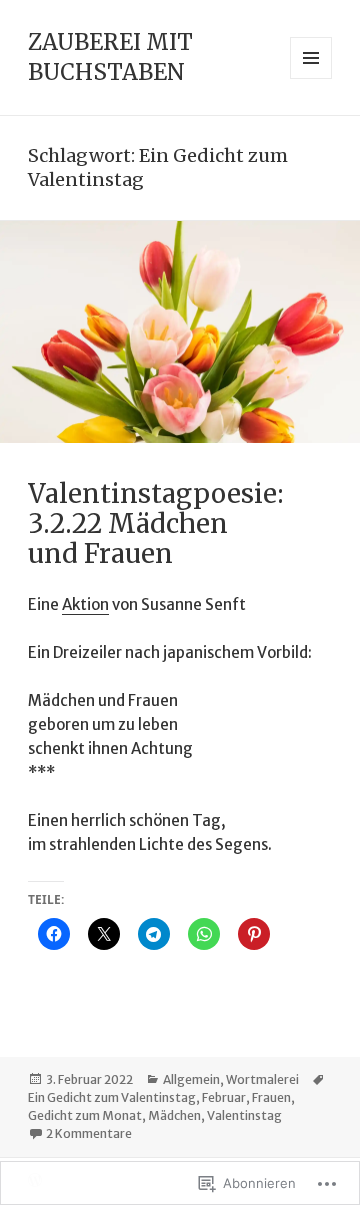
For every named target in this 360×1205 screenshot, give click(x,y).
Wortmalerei (262, 1079)
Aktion (85, 604)
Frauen (271, 1097)
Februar (224, 1097)
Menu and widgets (311, 78)
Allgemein (191, 1079)
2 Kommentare (89, 1133)
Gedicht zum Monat (85, 1115)
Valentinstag (244, 1115)
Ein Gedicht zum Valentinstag (112, 1097)
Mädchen (174, 1115)
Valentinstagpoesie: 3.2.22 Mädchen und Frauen (156, 523)
